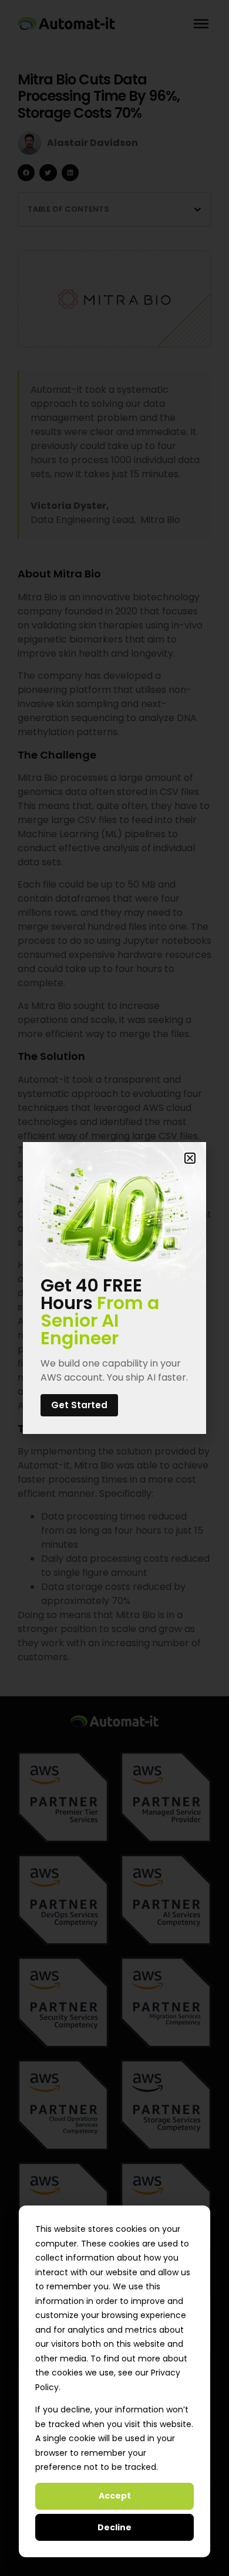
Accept (115, 2496)
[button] (190, 1158)
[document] (114, 1288)
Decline (114, 2527)
